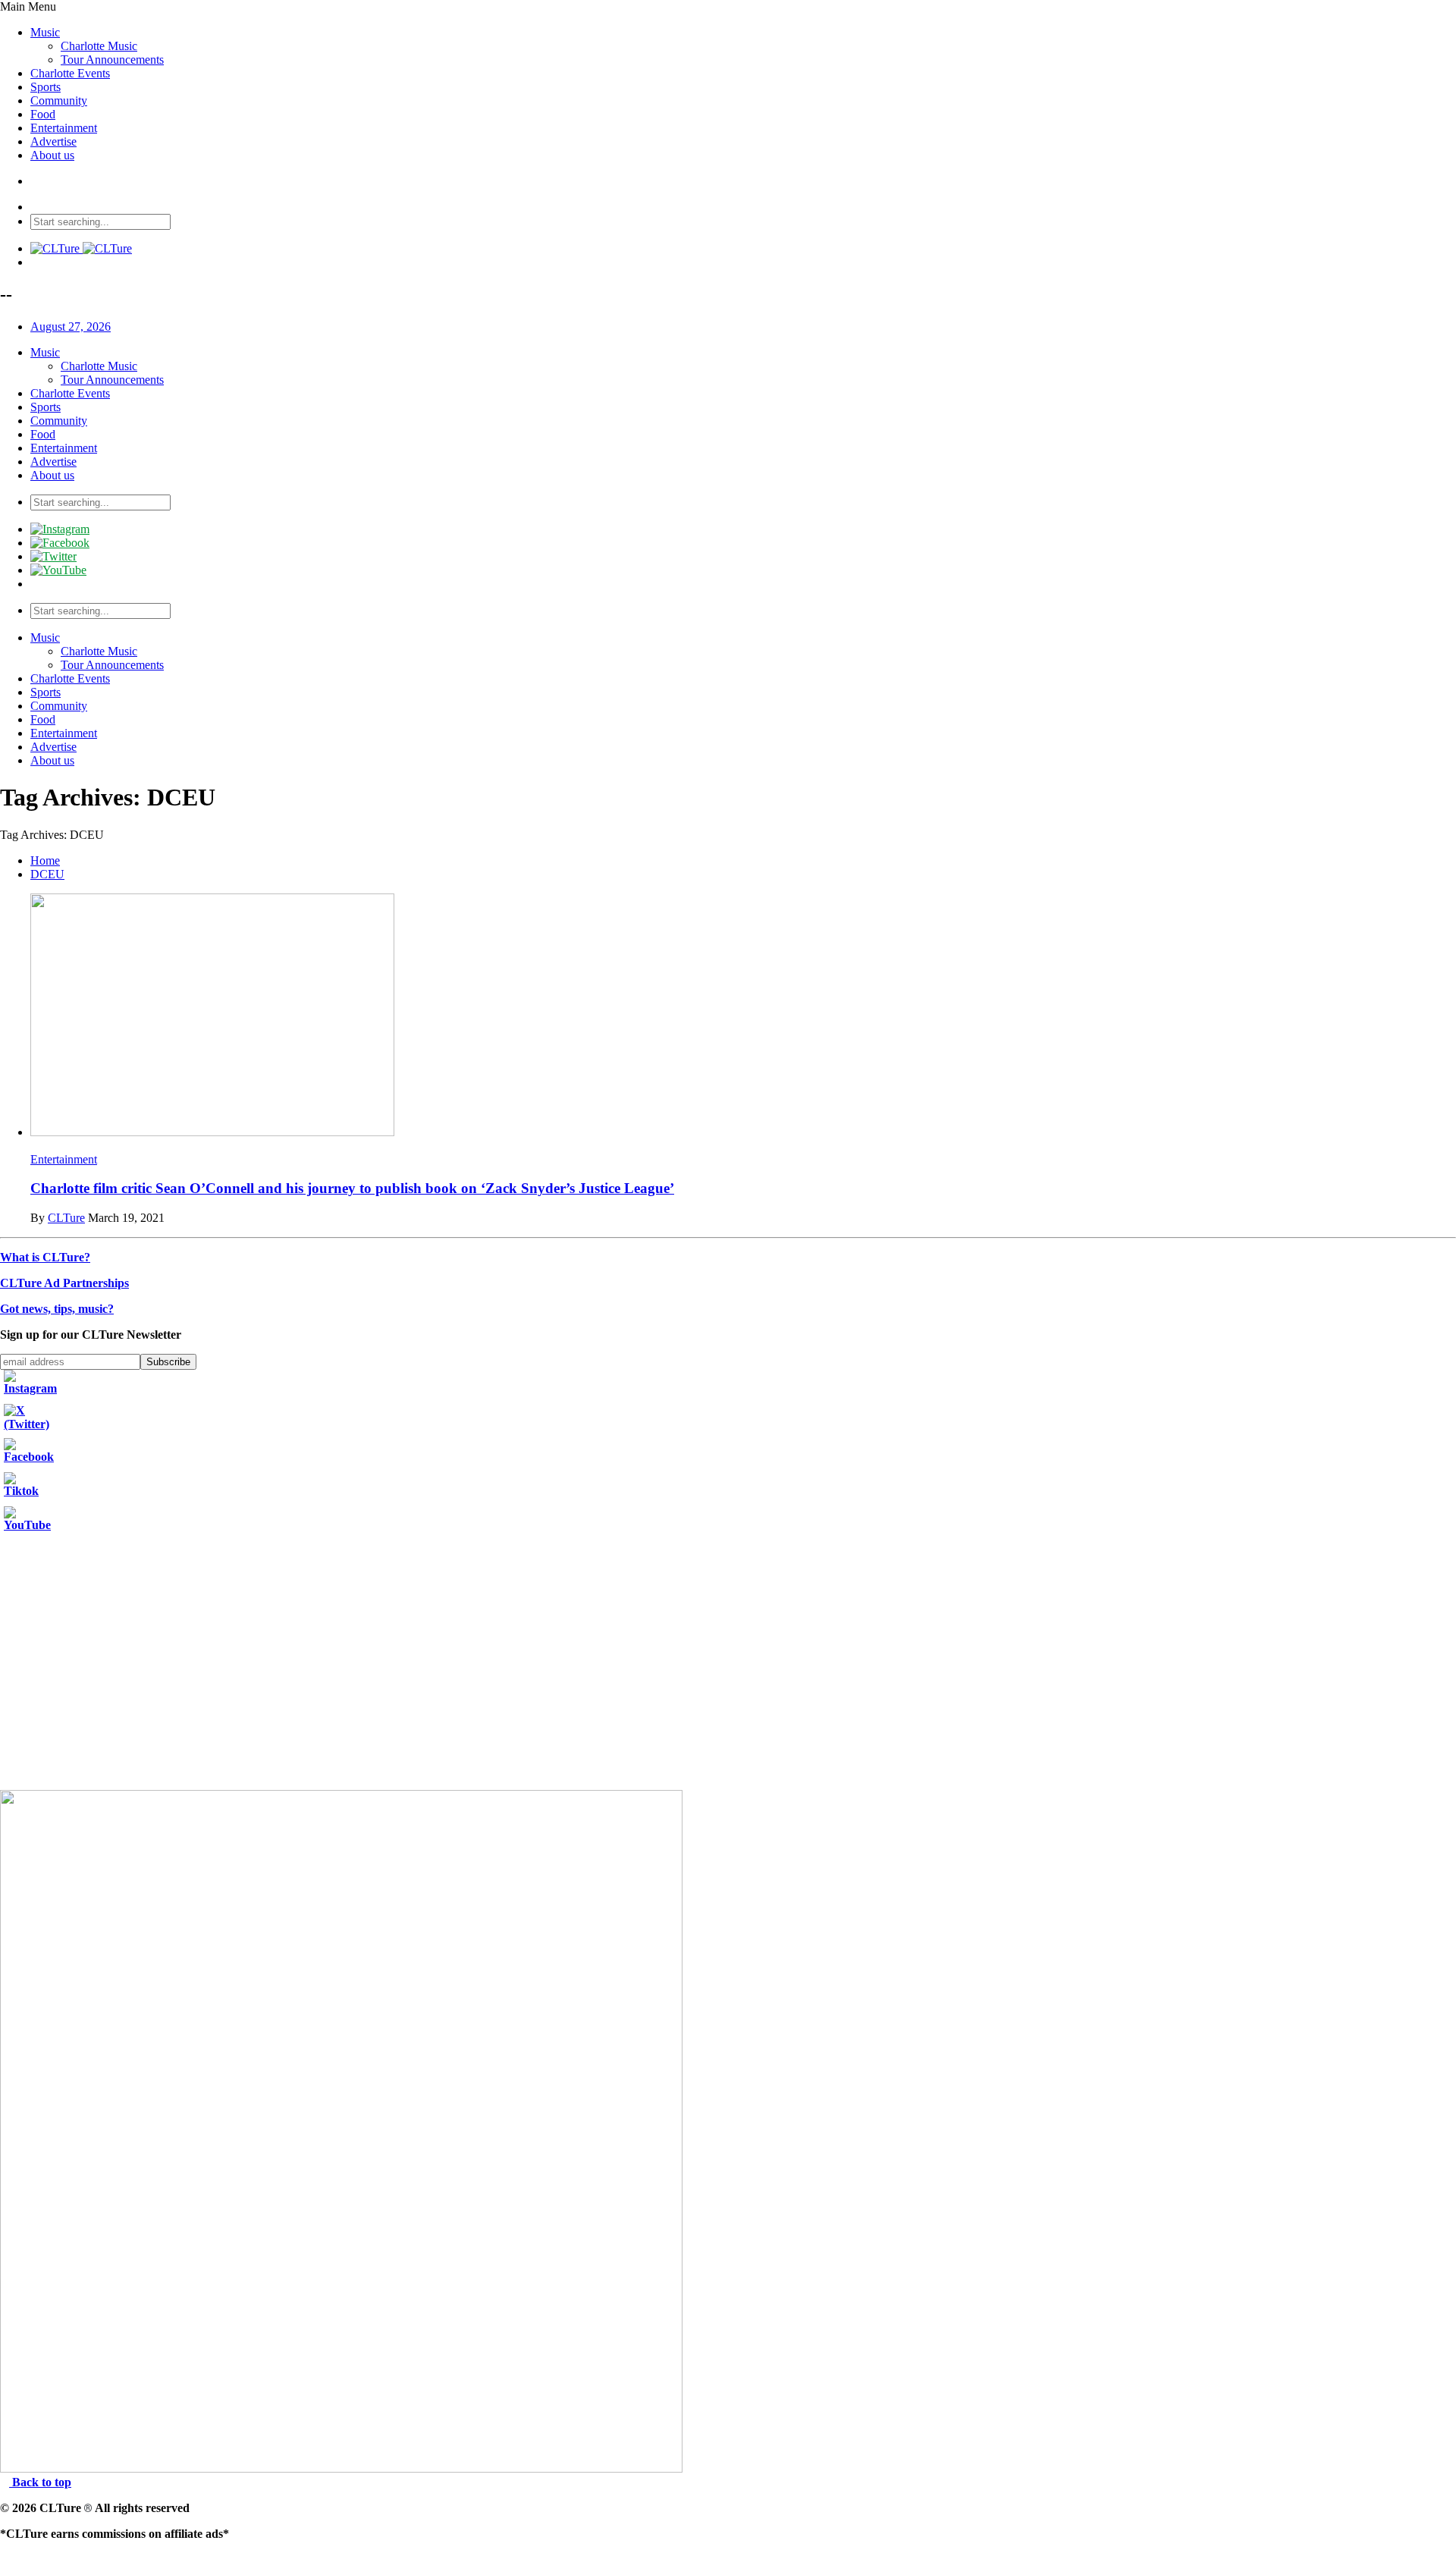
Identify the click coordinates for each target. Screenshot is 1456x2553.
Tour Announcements (112, 60)
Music (45, 32)
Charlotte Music (99, 46)
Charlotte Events (70, 73)
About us (52, 155)
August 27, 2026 (71, 327)
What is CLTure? (45, 1257)
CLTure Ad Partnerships (64, 1283)
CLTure (66, 1218)
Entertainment (64, 128)
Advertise (53, 141)
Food (43, 114)
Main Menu (28, 6)
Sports (45, 87)
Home (45, 860)
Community (59, 100)
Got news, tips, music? (57, 1309)
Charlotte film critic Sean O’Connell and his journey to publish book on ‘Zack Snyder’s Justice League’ (352, 1188)
